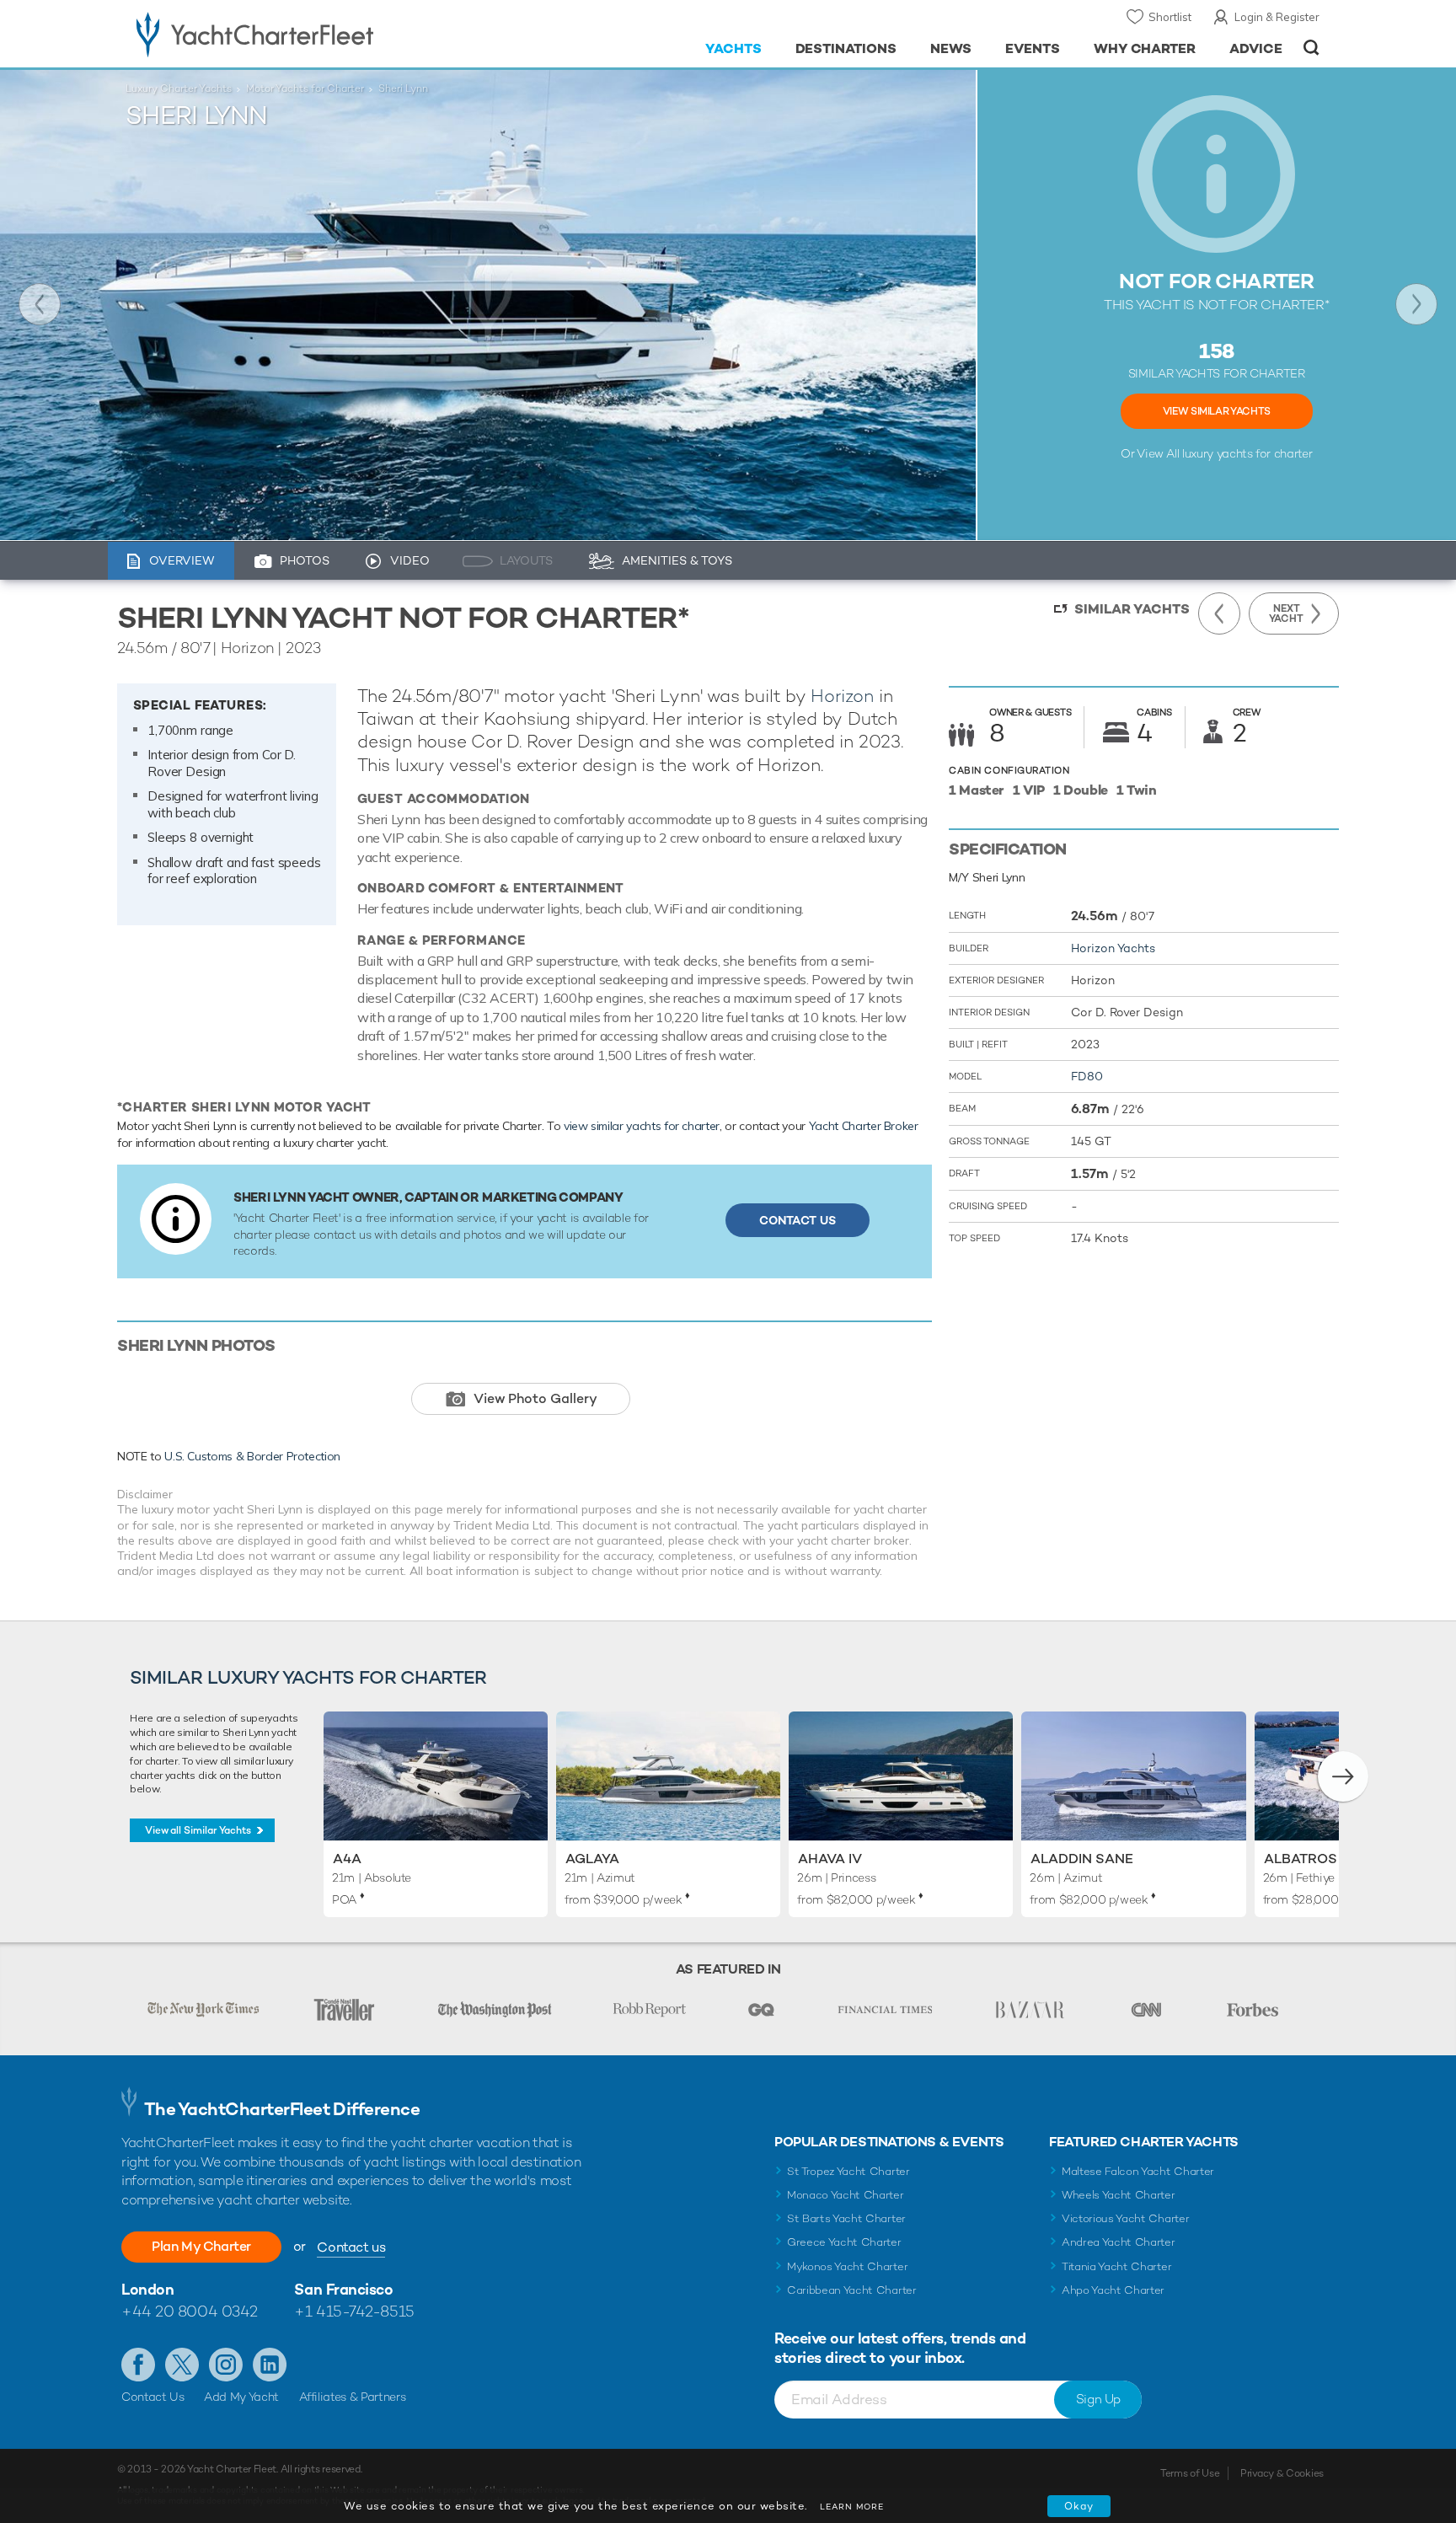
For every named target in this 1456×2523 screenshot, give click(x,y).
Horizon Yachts (1113, 948)
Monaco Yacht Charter (846, 2195)
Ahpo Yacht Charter (1113, 2290)
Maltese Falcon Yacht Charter (1138, 2171)
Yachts (733, 48)
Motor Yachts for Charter (305, 88)
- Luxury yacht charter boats (308, 34)
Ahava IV (830, 1859)
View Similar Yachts (1217, 411)
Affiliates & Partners (353, 2397)
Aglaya (592, 1859)
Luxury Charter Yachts (179, 88)
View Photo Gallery (535, 1398)
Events (1033, 48)
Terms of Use (1190, 2473)
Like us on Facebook (138, 2365)
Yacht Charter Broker (864, 1126)
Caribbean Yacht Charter (852, 2290)
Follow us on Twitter (182, 2365)
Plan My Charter (201, 2246)
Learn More (852, 2507)
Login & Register (1277, 17)
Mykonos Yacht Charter (847, 2266)
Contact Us (798, 1220)
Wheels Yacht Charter (1119, 2195)
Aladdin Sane (1082, 1859)
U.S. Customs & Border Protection (252, 1456)
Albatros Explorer (1338, 1859)
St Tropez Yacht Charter (848, 2171)
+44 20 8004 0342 (190, 2311)
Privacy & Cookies (1282, 2473)
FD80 (1087, 1076)
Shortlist (1170, 17)
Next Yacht (1416, 304)
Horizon (842, 696)
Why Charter (1145, 48)
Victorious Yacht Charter (1125, 2218)
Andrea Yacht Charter (1119, 2242)
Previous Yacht (40, 304)
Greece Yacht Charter (844, 2242)
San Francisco (343, 2289)
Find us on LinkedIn (270, 2365)
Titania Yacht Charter (1116, 2266)
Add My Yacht (241, 2397)
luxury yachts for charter (1247, 453)
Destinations (846, 48)
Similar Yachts (1132, 609)
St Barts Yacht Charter (846, 2218)
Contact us (351, 2247)
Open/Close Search (1311, 48)
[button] (1343, 1776)
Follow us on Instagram (226, 2365)
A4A (347, 1859)
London (147, 2289)
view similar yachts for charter (642, 1126)
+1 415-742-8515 (354, 2311)
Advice (1256, 48)
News (951, 48)
